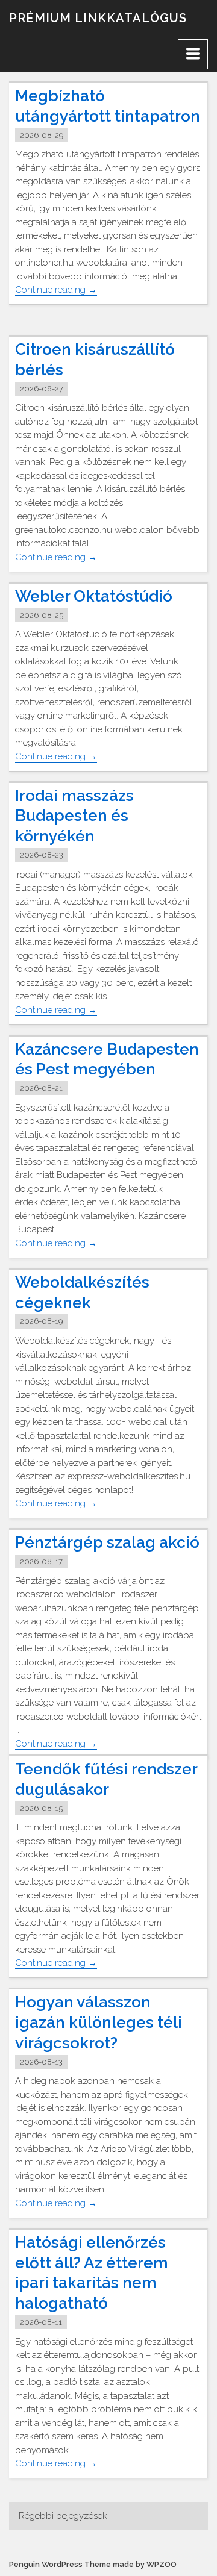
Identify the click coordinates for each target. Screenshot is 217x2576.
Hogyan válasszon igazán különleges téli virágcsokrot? (99, 2022)
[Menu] (193, 54)
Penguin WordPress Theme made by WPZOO (93, 2564)
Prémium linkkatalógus (98, 18)
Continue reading (56, 290)
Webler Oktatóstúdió (94, 596)
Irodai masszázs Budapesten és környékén (74, 816)
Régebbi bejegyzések (63, 2516)
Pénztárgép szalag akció (107, 1542)
